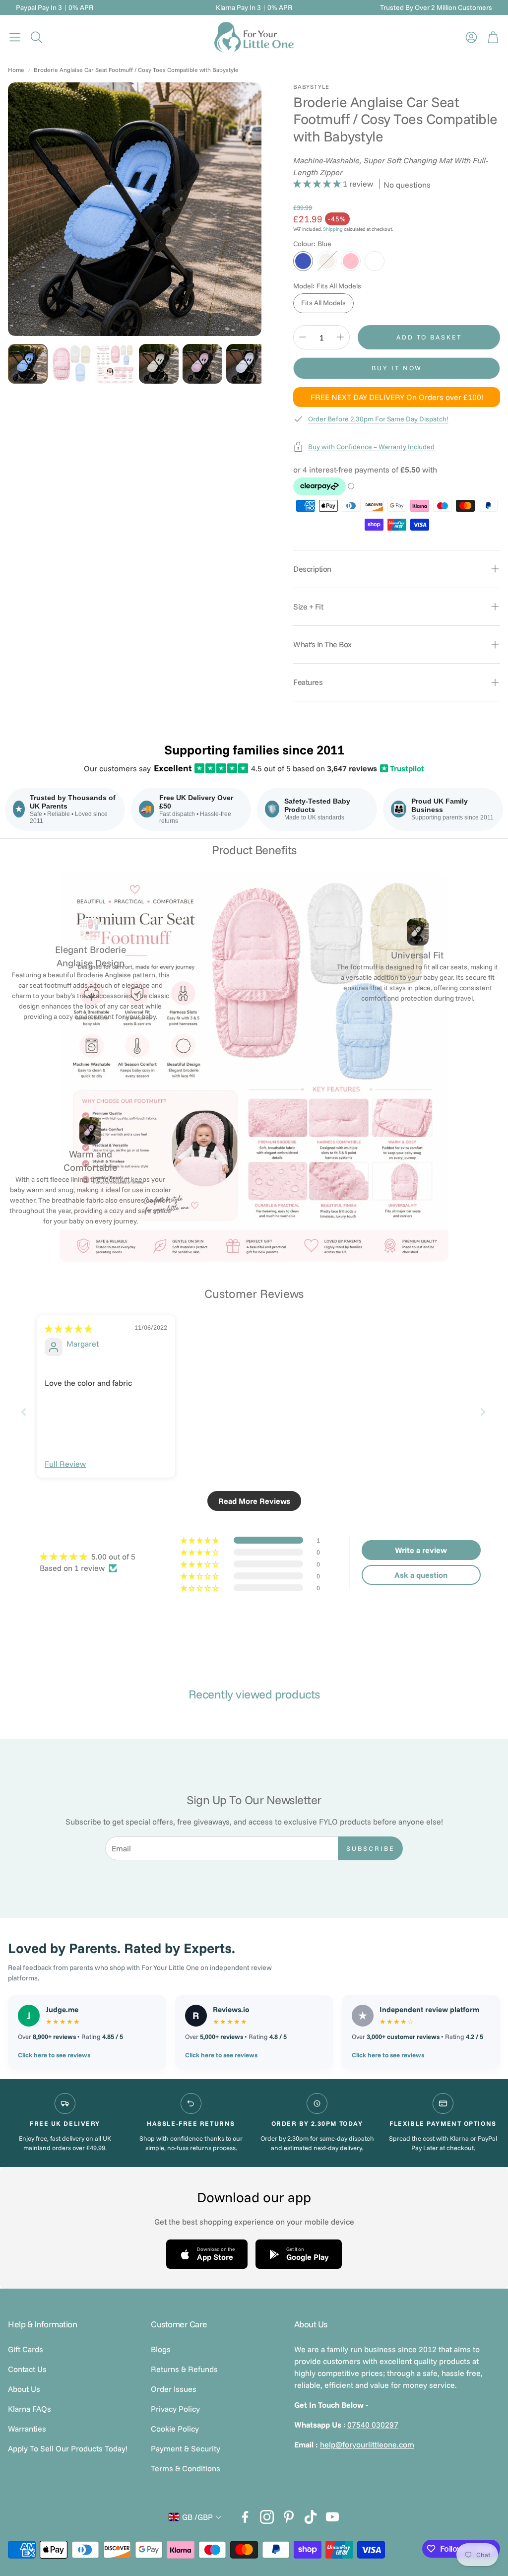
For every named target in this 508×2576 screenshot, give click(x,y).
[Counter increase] (340, 337)
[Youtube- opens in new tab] (332, 2517)
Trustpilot (403, 768)
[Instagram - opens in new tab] (267, 2517)
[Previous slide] (25, 1412)
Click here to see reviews (54, 2055)
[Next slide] (483, 1412)
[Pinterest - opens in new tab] (289, 2517)
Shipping (333, 229)
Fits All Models (323, 303)
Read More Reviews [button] (254, 1501)
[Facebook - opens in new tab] (245, 2517)
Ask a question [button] (421, 1575)
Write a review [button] (421, 1550)
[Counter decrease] (303, 337)
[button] (15, 37)
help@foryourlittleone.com (367, 2444)
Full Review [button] (65, 1464)
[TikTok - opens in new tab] (311, 2517)
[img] (68, 1329)
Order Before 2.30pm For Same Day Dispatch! (378, 419)
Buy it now (397, 368)
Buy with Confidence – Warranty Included (371, 447)
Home (16, 70)
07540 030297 (373, 2425)
